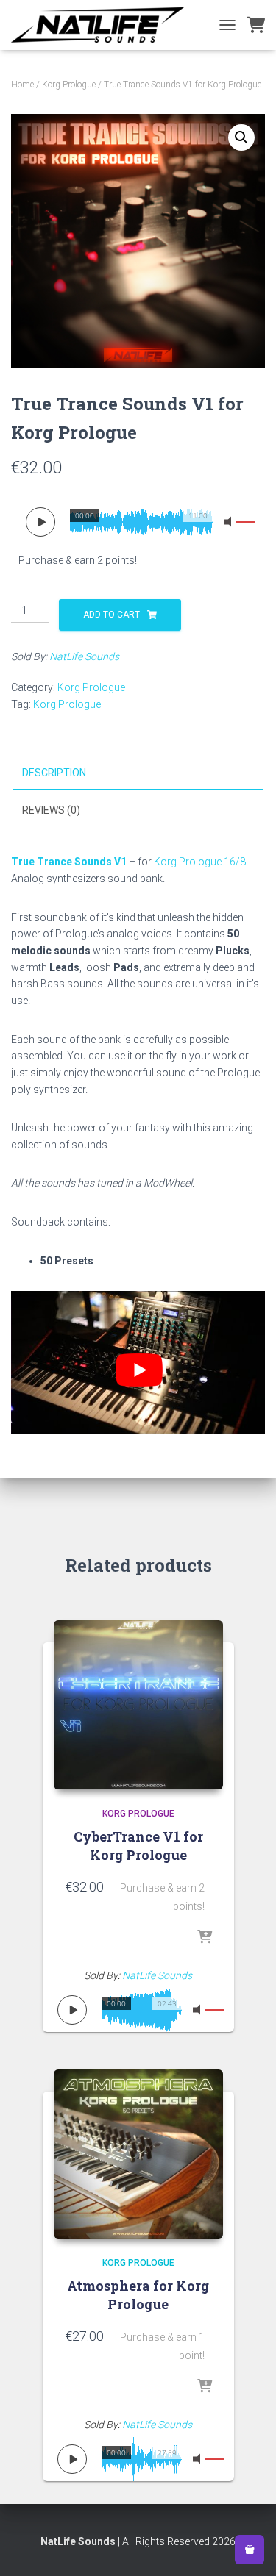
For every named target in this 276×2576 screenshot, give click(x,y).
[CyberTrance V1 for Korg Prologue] (138, 1705)
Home (22, 85)
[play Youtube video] (139, 1370)
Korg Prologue (69, 85)
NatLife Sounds (84, 656)
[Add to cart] (205, 1938)
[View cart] (256, 25)
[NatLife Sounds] (103, 25)
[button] (241, 137)
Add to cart (112, 615)
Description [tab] (54, 773)
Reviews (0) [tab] (51, 810)
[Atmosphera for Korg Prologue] (138, 2154)
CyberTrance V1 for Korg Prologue (138, 1846)
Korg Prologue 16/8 (200, 862)
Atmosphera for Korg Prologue (138, 2295)
